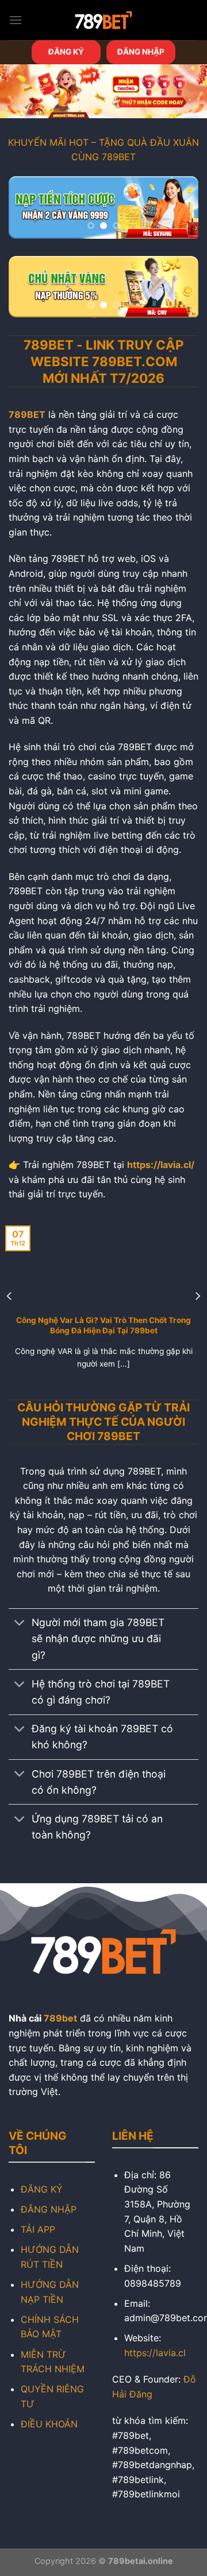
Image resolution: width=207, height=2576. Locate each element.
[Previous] (10, 1296)
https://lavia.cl (155, 2353)
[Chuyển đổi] (20, 1624)
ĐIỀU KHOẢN (49, 2424)
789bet (60, 2018)
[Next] (197, 1296)
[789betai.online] (103, 20)
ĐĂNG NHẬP (141, 52)
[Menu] (16, 20)
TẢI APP (38, 2229)
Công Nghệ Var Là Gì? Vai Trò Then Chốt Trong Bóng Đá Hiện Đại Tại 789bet (103, 1325)
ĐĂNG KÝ (66, 52)
